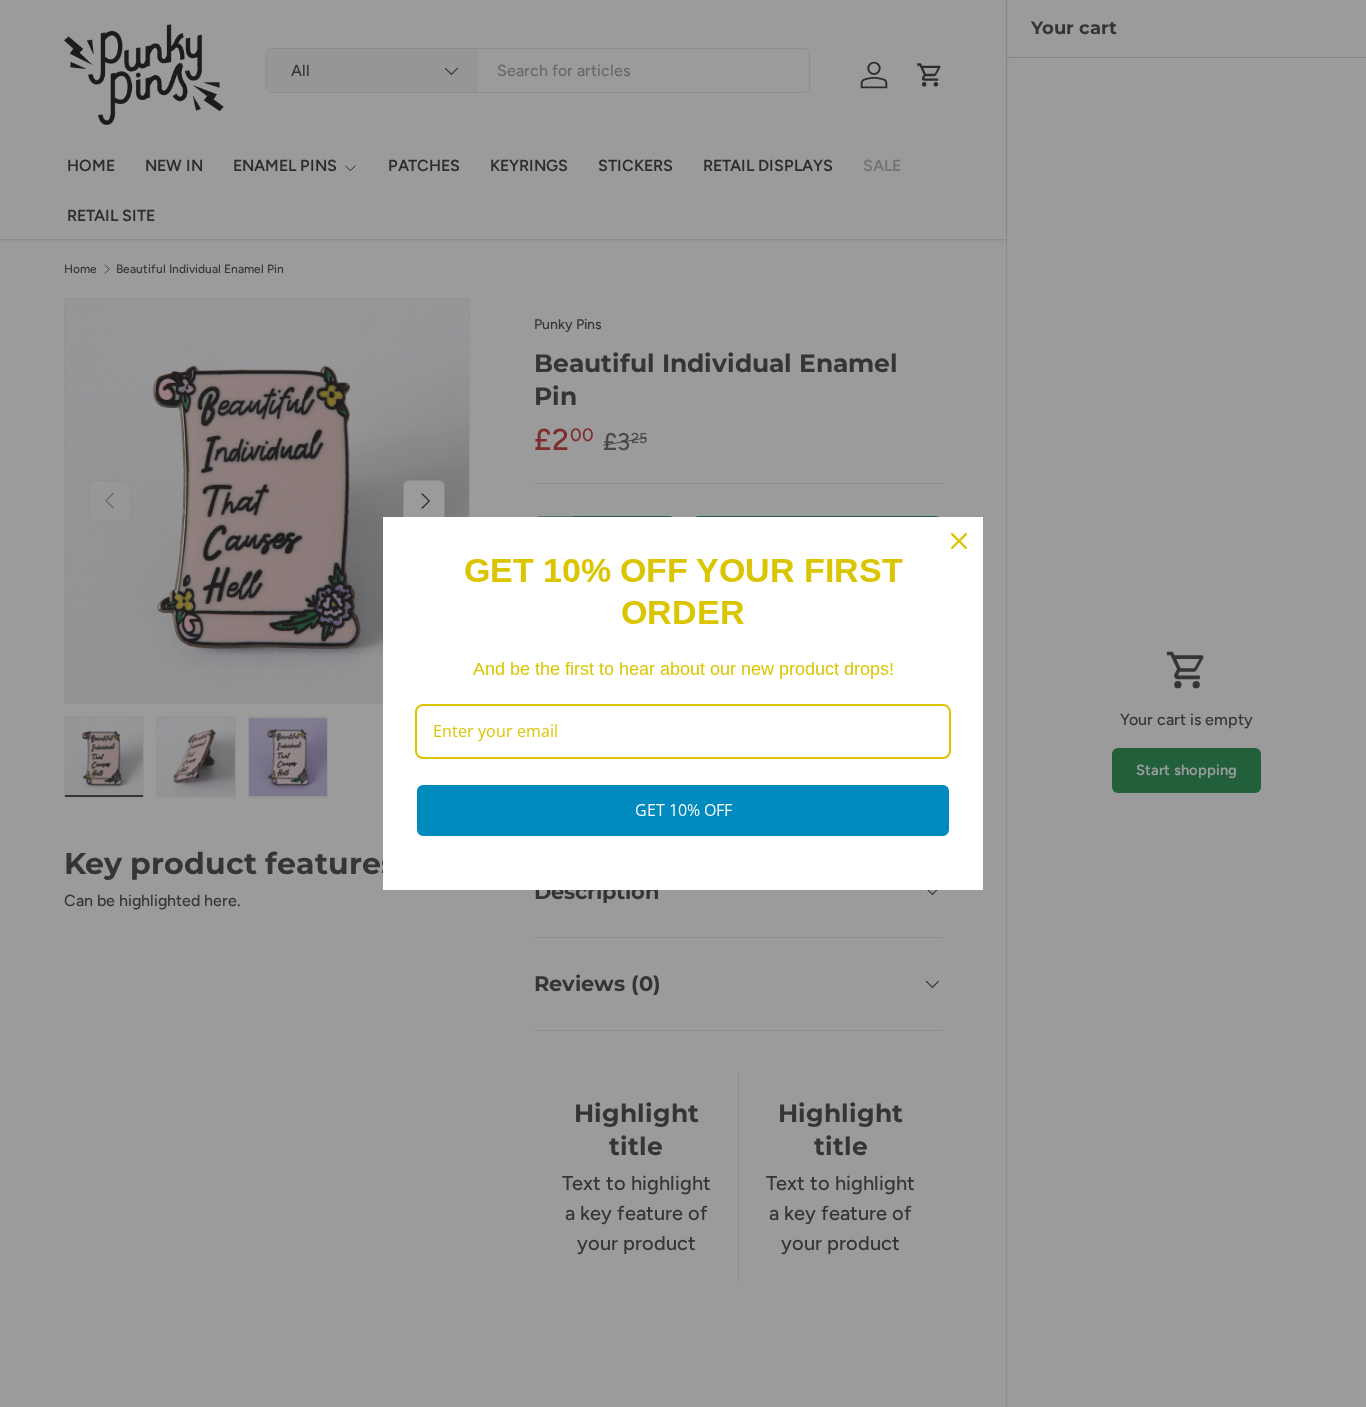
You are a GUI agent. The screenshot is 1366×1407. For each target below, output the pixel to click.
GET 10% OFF (683, 810)
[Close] (959, 541)
